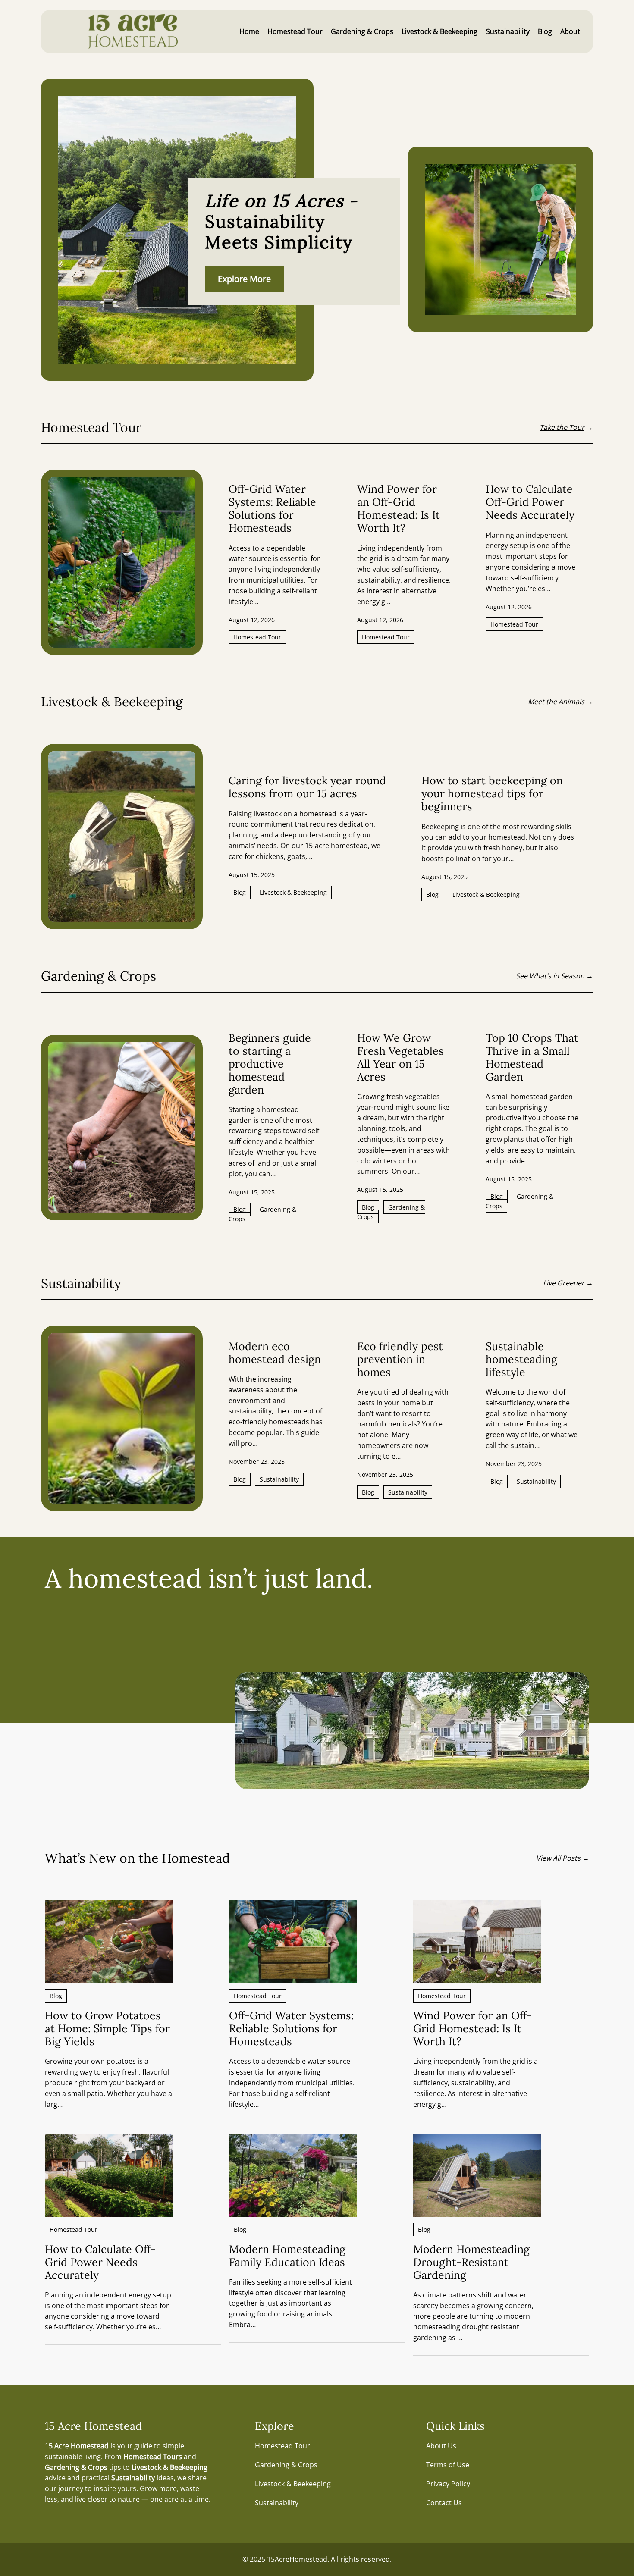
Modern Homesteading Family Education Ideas (287, 2256)
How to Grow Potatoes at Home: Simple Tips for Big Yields (107, 2028)
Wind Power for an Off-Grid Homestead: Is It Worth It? (399, 508)
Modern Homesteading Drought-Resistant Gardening (471, 2262)
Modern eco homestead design (275, 1353)
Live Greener (564, 1283)
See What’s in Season (550, 976)
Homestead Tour (257, 637)
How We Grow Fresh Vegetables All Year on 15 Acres (400, 1057)
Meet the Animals (556, 702)
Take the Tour (562, 427)
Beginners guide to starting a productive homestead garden (270, 1064)
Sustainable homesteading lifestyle (521, 1359)
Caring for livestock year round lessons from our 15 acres (307, 787)
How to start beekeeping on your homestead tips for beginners (492, 793)
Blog (240, 892)
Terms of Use (448, 2465)
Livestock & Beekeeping (293, 892)
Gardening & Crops (262, 1214)
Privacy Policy (448, 2484)
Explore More (244, 279)
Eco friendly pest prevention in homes (400, 1359)
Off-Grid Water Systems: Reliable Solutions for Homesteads (272, 508)
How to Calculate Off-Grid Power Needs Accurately (530, 502)
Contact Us (444, 2503)
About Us (441, 2446)
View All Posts (558, 1858)
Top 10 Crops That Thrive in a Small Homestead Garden (532, 1057)
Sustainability (279, 1479)
